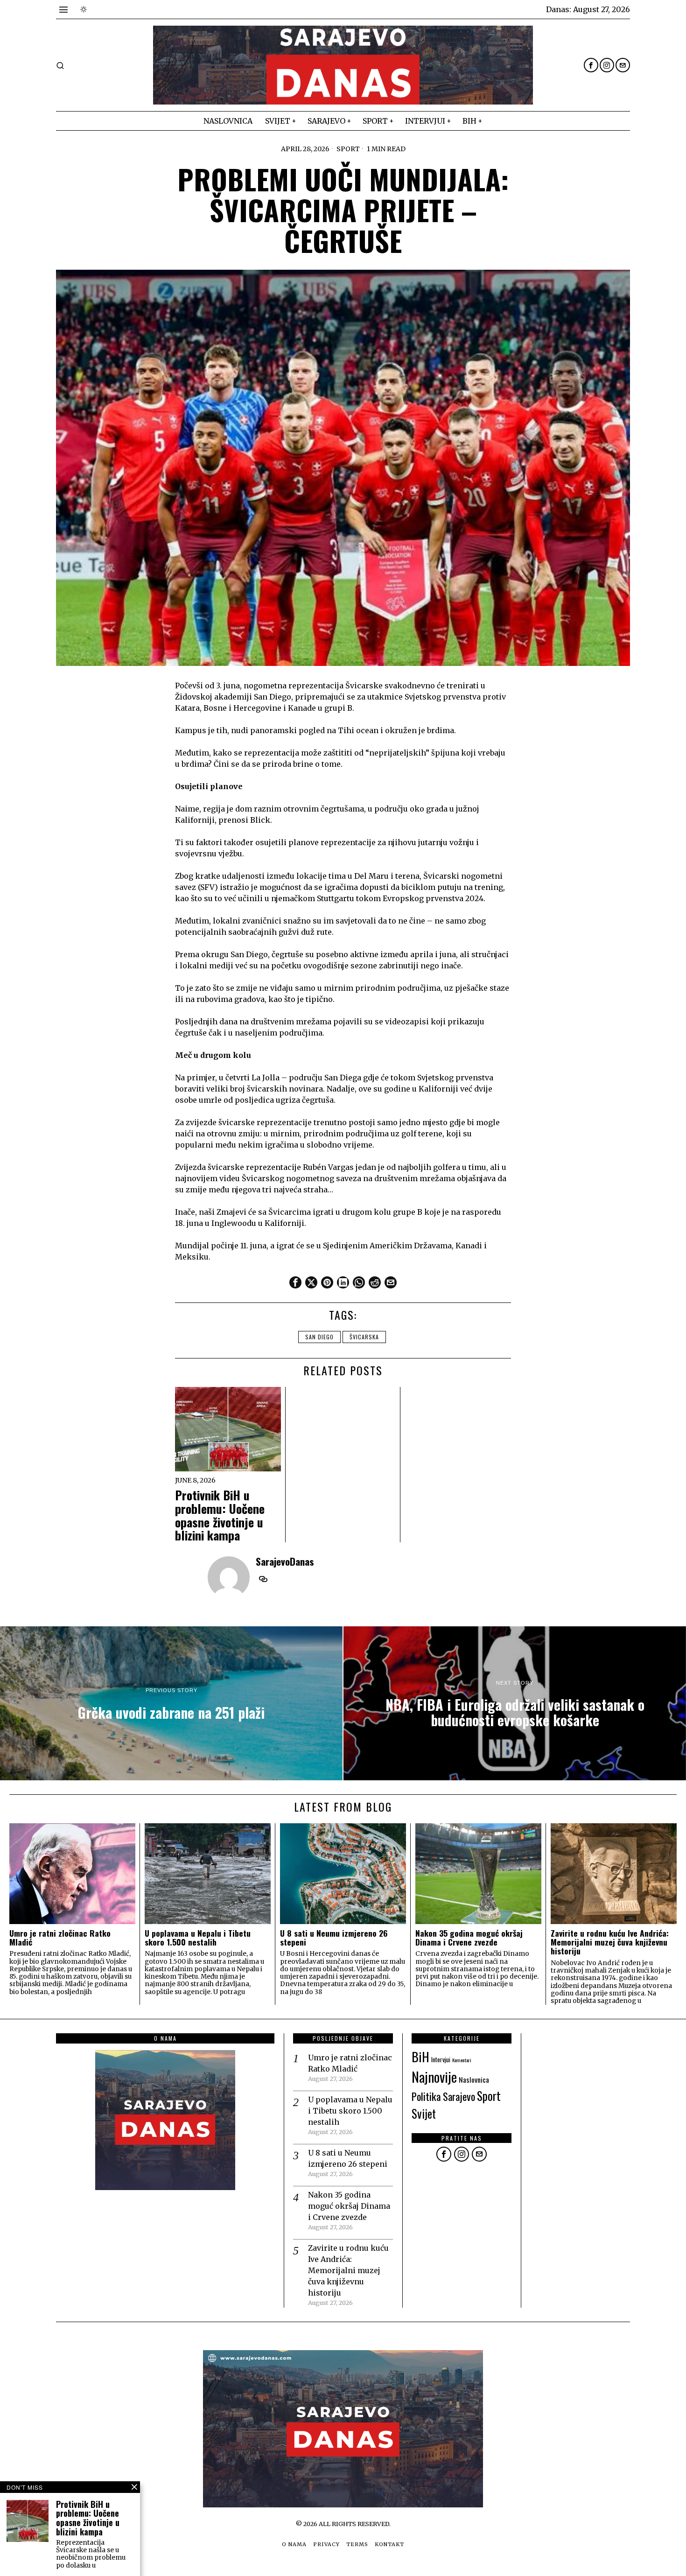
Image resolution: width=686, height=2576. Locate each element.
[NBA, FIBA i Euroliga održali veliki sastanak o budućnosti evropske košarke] (515, 1703)
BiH (420, 2056)
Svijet (424, 2113)
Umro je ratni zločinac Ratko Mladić (60, 1938)
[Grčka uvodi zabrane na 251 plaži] (171, 1703)
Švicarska (364, 1337)
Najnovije (434, 2076)
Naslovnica (474, 2079)
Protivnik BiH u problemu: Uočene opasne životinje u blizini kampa (220, 1515)
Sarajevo (459, 2096)
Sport (348, 149)
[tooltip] (591, 65)
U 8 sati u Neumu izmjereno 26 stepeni (334, 1938)
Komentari (462, 2060)
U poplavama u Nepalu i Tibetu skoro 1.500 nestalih (198, 1938)
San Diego (319, 1337)
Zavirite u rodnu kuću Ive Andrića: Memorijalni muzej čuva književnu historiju (610, 1942)
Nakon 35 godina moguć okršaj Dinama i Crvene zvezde (469, 1938)
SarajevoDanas (285, 1561)
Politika (426, 2096)
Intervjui (441, 2059)
